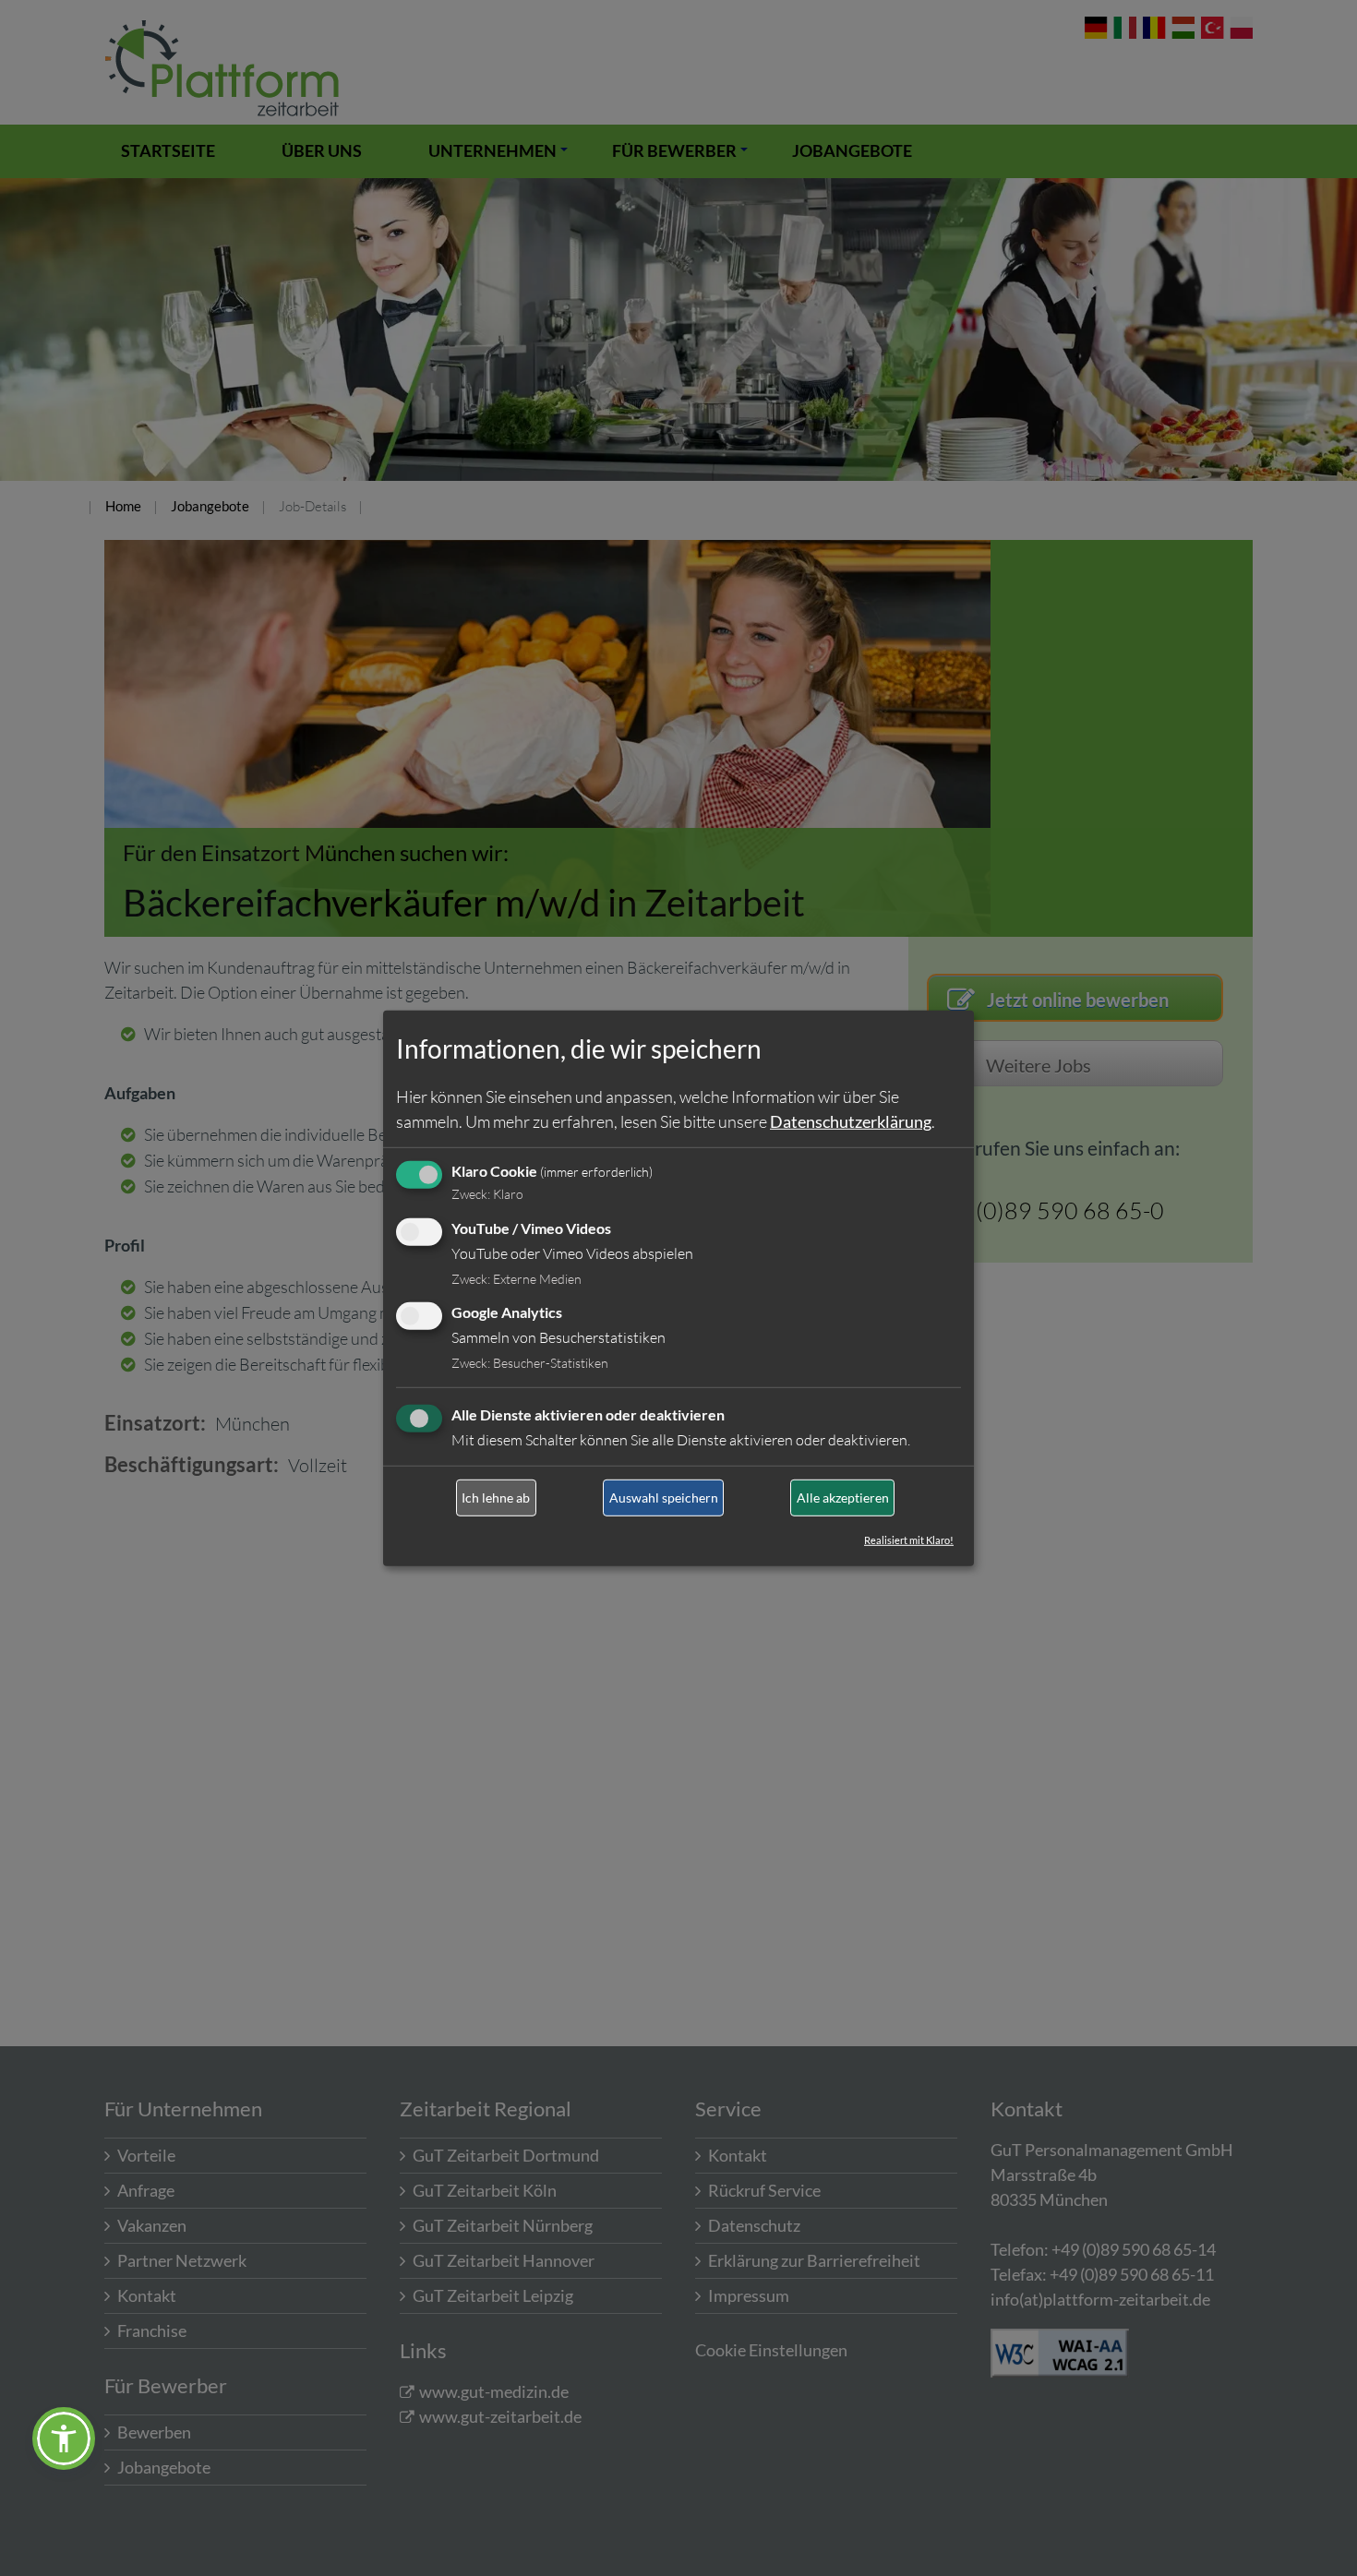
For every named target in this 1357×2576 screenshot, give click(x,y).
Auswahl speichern (664, 1498)
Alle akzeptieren (843, 1498)
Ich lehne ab (496, 1498)
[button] (64, 2438)
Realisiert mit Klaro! (909, 1540)
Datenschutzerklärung (851, 1121)
